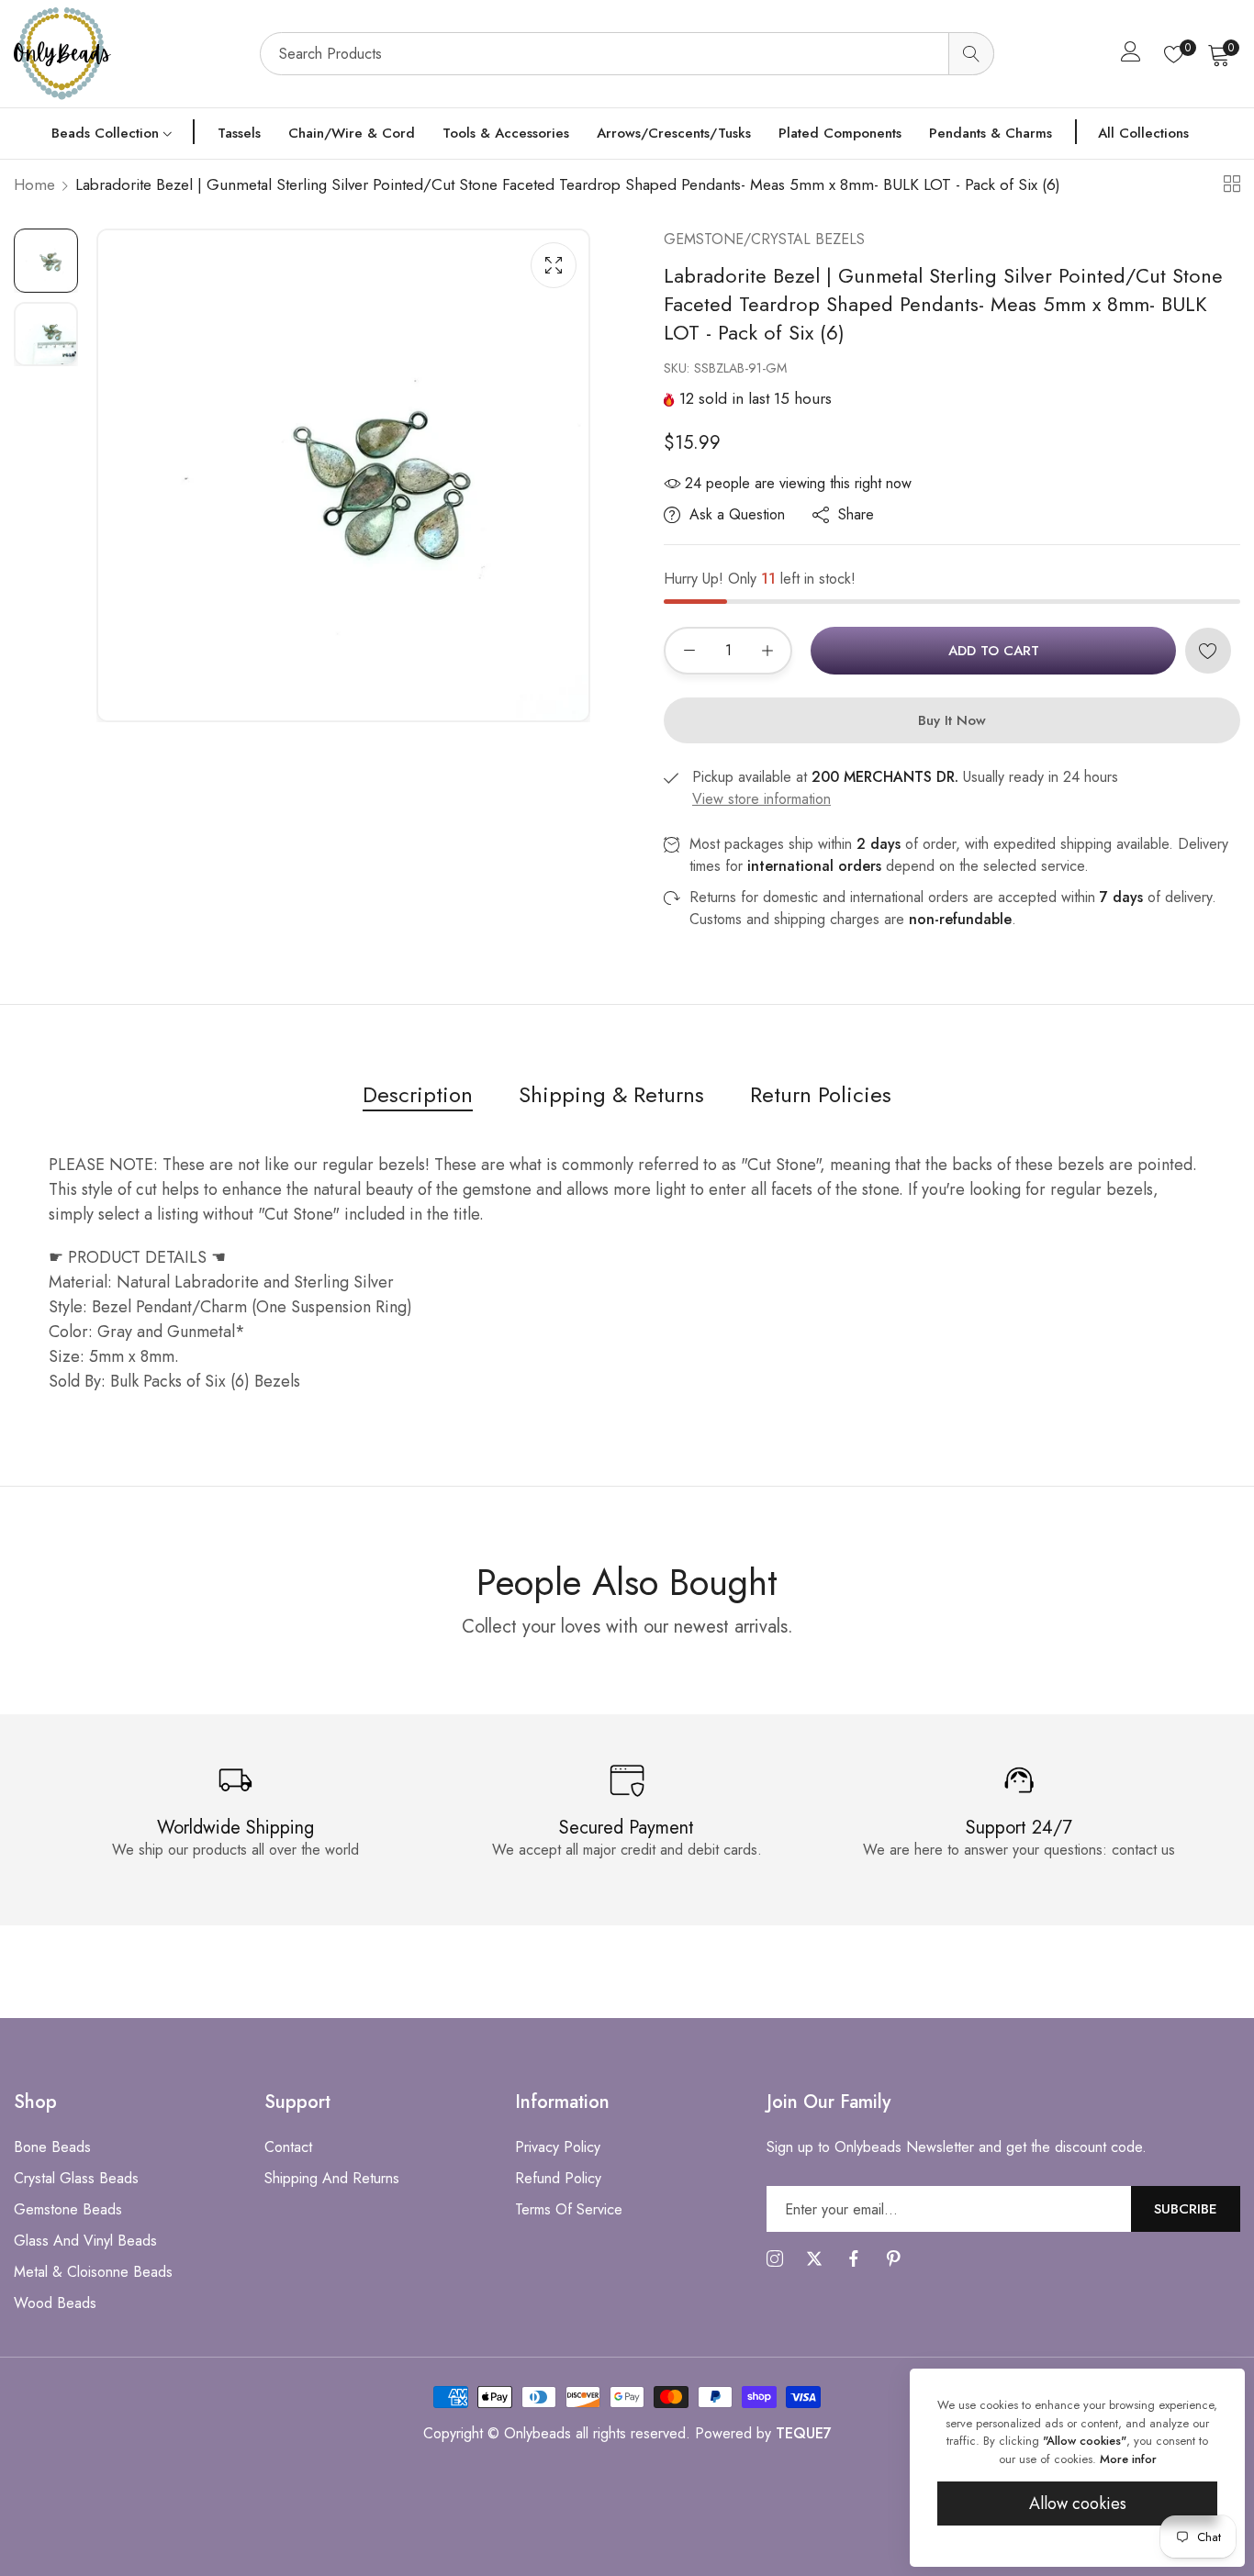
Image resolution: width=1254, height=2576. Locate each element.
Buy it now (952, 720)
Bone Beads (52, 2147)
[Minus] (689, 651)
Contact (288, 2147)
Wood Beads (55, 2303)
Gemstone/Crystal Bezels (764, 239)
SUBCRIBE (1186, 2208)
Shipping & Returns (611, 1094)
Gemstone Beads (68, 2209)
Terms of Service (569, 2209)
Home (34, 184)
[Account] (1131, 56)
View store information (761, 799)
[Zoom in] (554, 265)
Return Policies (821, 1094)
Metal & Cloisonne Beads (93, 2272)
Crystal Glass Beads (76, 2178)
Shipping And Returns (332, 2178)
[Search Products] (971, 54)
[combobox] (627, 54)
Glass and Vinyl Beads (85, 2241)
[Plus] (767, 651)
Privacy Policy (558, 2147)
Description (418, 1094)
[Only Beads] (128, 54)
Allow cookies (1078, 2504)
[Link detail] (775, 2259)
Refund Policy (558, 2178)
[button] (1208, 651)
